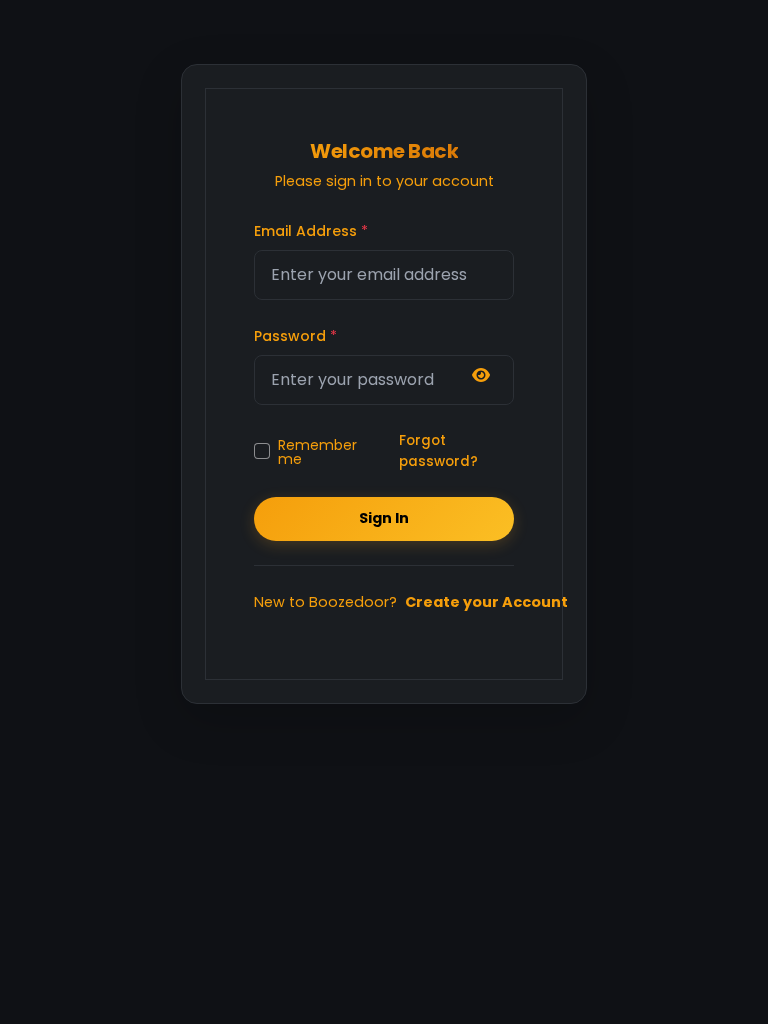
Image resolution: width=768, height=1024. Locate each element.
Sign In (384, 518)
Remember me (317, 451)
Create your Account (486, 602)
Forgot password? (438, 450)
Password (295, 336)
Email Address (311, 231)
